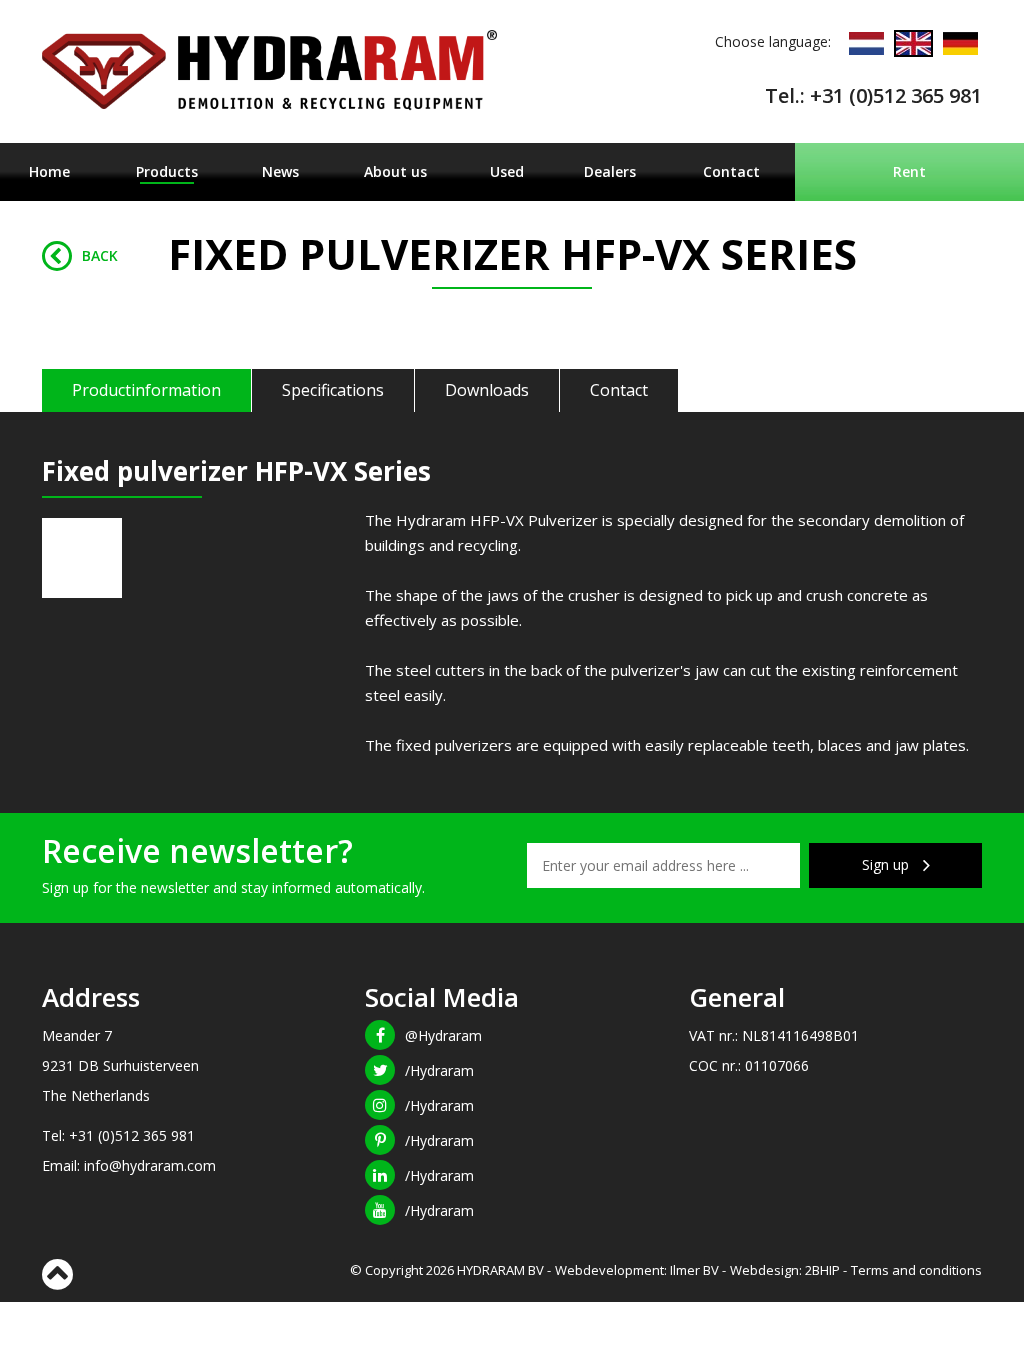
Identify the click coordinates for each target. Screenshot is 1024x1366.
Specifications (333, 390)
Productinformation (146, 390)
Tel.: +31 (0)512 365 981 (873, 95)
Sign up (887, 864)
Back (100, 255)
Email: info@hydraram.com (129, 1165)
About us (395, 171)
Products (167, 171)
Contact (731, 171)
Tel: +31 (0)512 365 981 (118, 1135)
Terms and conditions (916, 1270)
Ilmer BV (694, 1270)
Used (507, 171)
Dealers (610, 171)
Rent (909, 171)
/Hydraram (439, 1070)
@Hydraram (443, 1035)
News (280, 171)
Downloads (487, 390)
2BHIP (822, 1270)
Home (49, 171)
